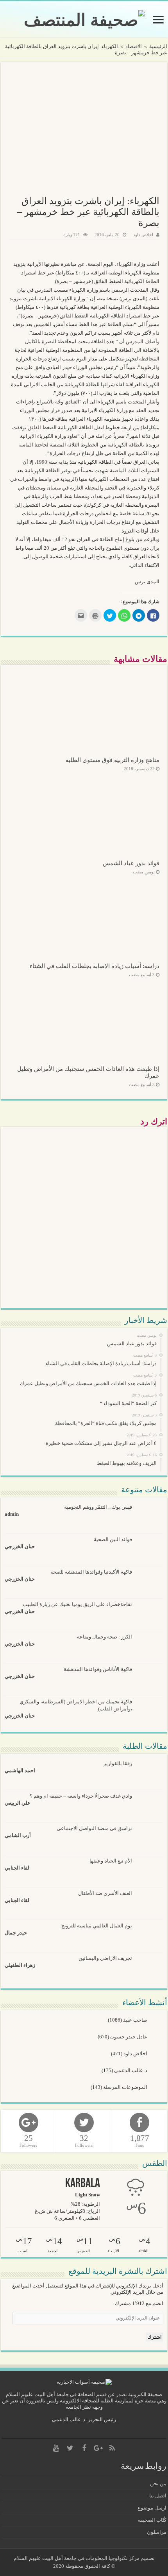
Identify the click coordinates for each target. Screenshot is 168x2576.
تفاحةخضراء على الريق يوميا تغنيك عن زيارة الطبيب (77, 1604)
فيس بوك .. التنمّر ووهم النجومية (98, 1507)
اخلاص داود (143, 235)
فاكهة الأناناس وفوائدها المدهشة (98, 1669)
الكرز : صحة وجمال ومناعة (105, 1637)
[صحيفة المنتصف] (84, 18)
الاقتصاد (134, 46)
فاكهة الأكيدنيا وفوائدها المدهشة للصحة (91, 1572)
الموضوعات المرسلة (126, 2087)
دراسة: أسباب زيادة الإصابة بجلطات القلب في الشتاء (95, 966)
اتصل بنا (158, 2496)
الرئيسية (158, 46)
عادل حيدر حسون (129, 2037)
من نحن (158, 2484)
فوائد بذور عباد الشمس (131, 863)
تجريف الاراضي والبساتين (105, 1958)
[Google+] (98, 2448)
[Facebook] (84, 2448)
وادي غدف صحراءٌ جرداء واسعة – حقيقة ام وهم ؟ (81, 1796)
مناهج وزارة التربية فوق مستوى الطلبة (113, 760)
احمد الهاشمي (20, 1770)
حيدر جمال (16, 1933)
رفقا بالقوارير (118, 1763)
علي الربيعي (18, 1803)
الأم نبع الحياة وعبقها (111, 1861)
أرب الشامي (18, 1835)
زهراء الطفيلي (20, 1965)
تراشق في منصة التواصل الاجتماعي (94, 1828)
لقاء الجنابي (17, 1868)
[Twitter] (70, 2448)
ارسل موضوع (152, 2508)
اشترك (155, 2337)
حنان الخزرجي (20, 1546)
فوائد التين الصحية (113, 1539)
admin (12, 1514)
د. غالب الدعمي (131, 2070)
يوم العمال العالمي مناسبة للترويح (97, 1926)
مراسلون (157, 2532)
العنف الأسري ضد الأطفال (105, 1893)
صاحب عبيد (136, 2020)
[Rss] (112, 2448)
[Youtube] (56, 2448)
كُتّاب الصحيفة (152, 2520)
